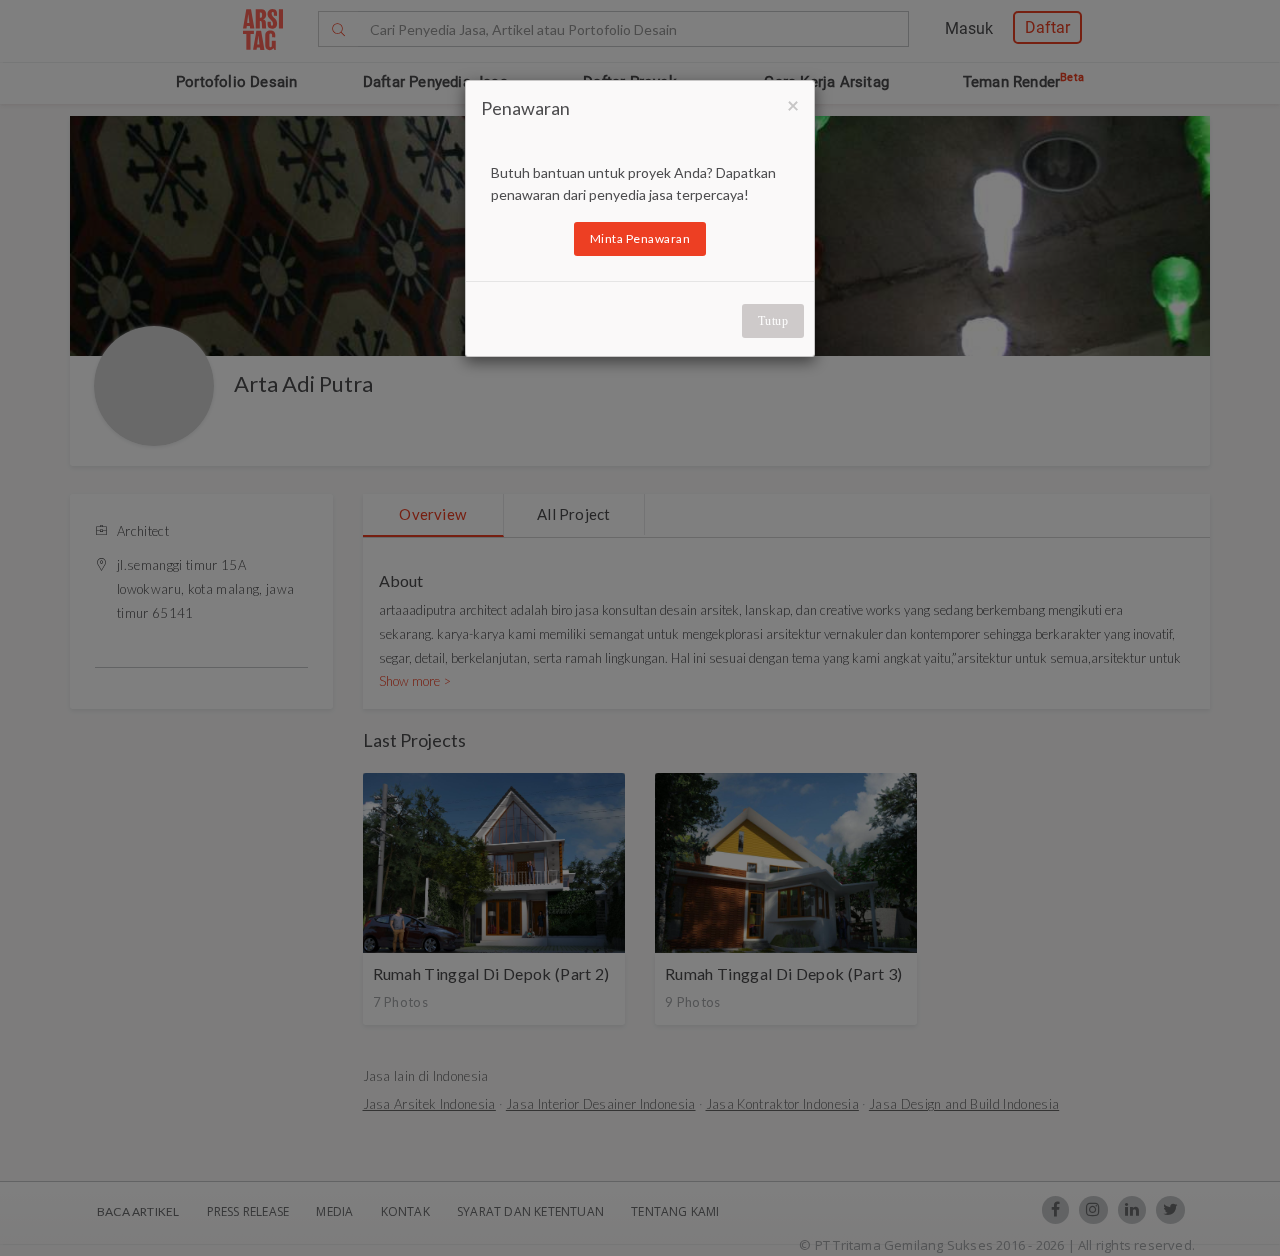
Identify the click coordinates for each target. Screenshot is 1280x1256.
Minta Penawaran (640, 238)
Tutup (773, 321)
